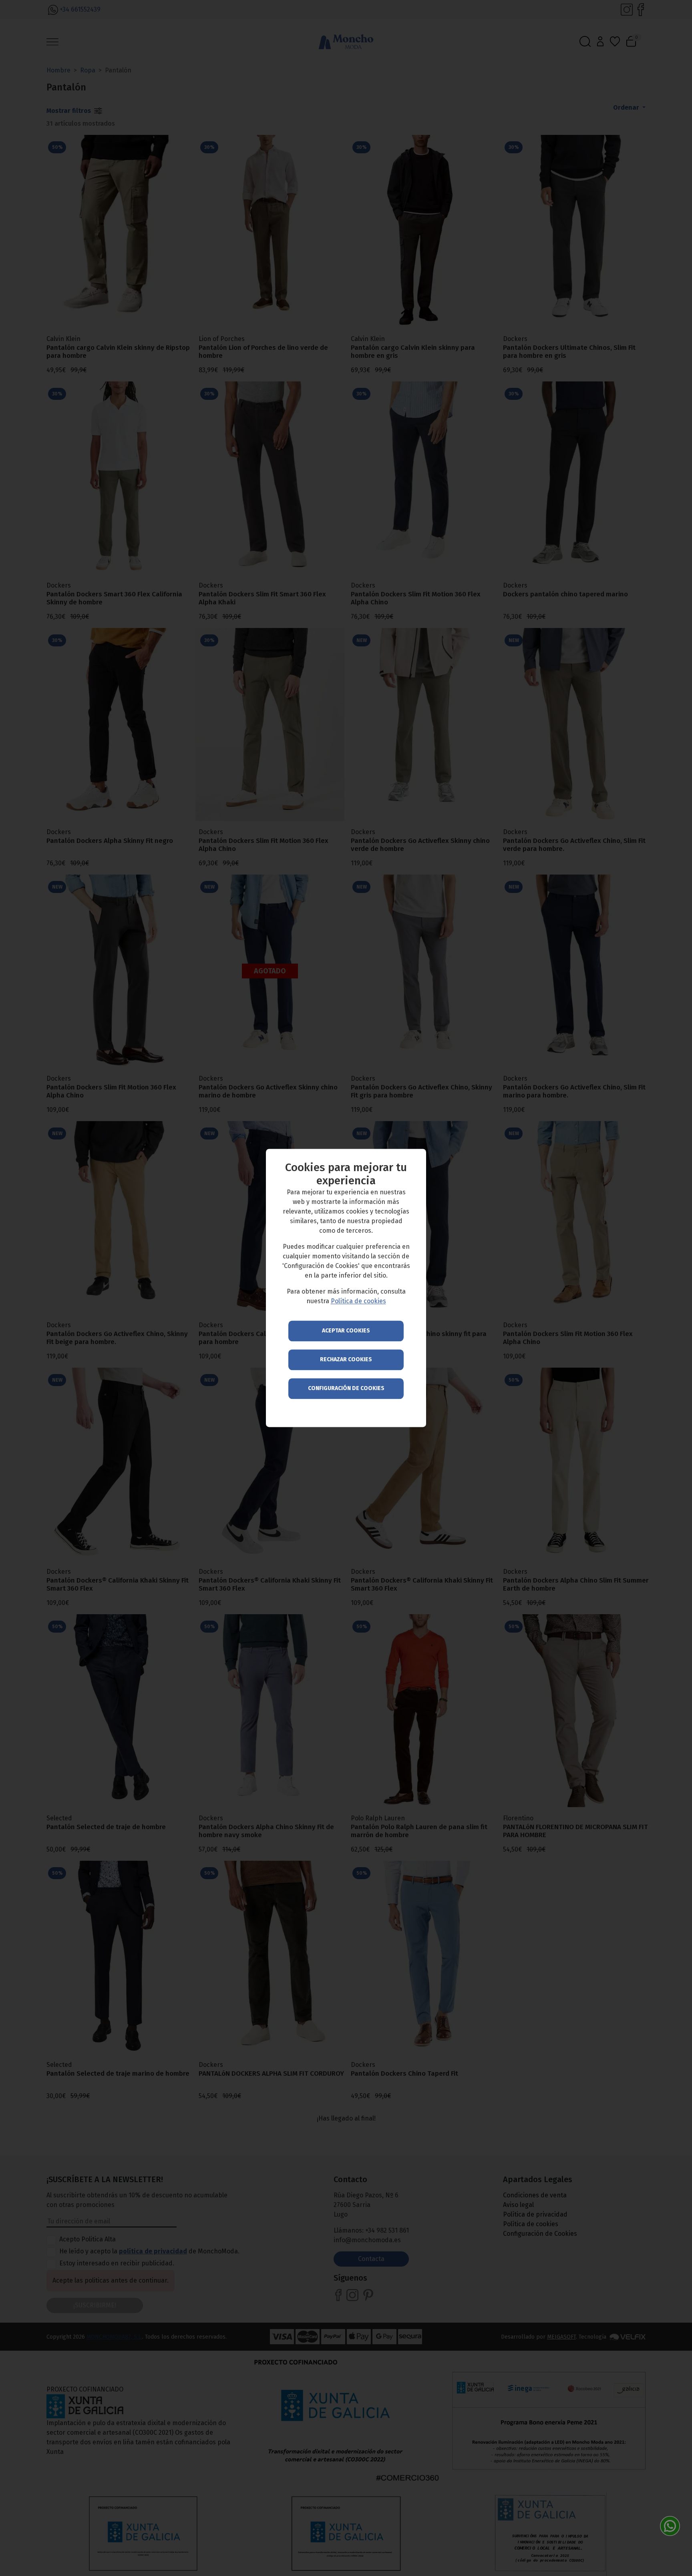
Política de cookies (358, 1301)
